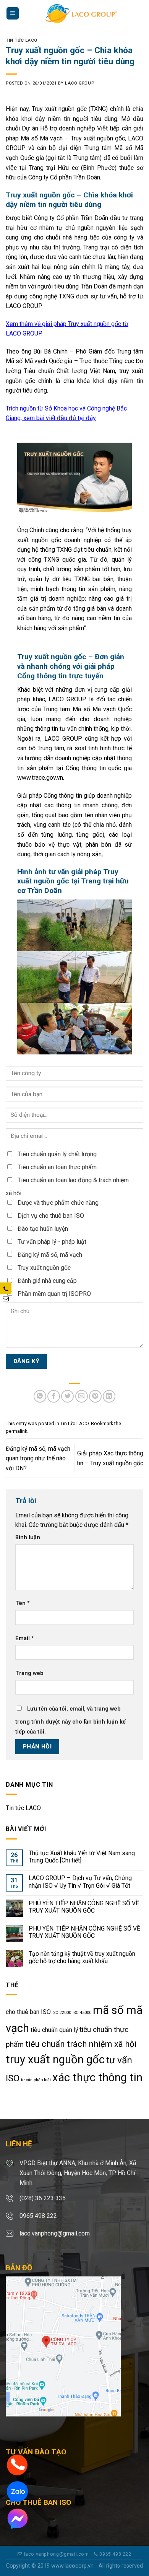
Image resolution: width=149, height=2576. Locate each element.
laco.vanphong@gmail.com (56, 2554)
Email (25, 1638)
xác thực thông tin (97, 2077)
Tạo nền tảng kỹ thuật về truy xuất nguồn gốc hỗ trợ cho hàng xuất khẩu (82, 1957)
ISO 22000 (62, 2013)
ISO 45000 (82, 2013)
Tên (23, 1603)
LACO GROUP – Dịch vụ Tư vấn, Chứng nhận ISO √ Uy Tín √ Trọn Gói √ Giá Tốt (80, 1882)
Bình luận (28, 1537)
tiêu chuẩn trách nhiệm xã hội (81, 2044)
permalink (16, 1431)
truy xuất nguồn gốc (55, 2059)
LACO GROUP (79, 83)
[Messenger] (17, 2518)
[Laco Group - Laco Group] (81, 13)
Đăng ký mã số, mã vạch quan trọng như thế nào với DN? (38, 1458)
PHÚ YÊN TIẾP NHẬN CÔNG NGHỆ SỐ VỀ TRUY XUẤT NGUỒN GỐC (84, 1907)
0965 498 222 (115, 2554)
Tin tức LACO (22, 40)
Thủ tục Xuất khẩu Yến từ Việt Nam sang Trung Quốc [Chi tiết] (82, 1857)
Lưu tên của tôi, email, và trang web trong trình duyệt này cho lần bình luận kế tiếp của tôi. (70, 1720)
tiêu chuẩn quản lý (54, 2030)
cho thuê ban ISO (28, 2012)
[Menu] (13, 14)
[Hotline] (17, 2464)
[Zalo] (17, 2491)
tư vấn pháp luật (36, 2080)
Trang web (29, 1673)
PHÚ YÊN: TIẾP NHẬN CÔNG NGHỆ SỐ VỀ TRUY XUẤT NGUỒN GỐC (84, 1932)
